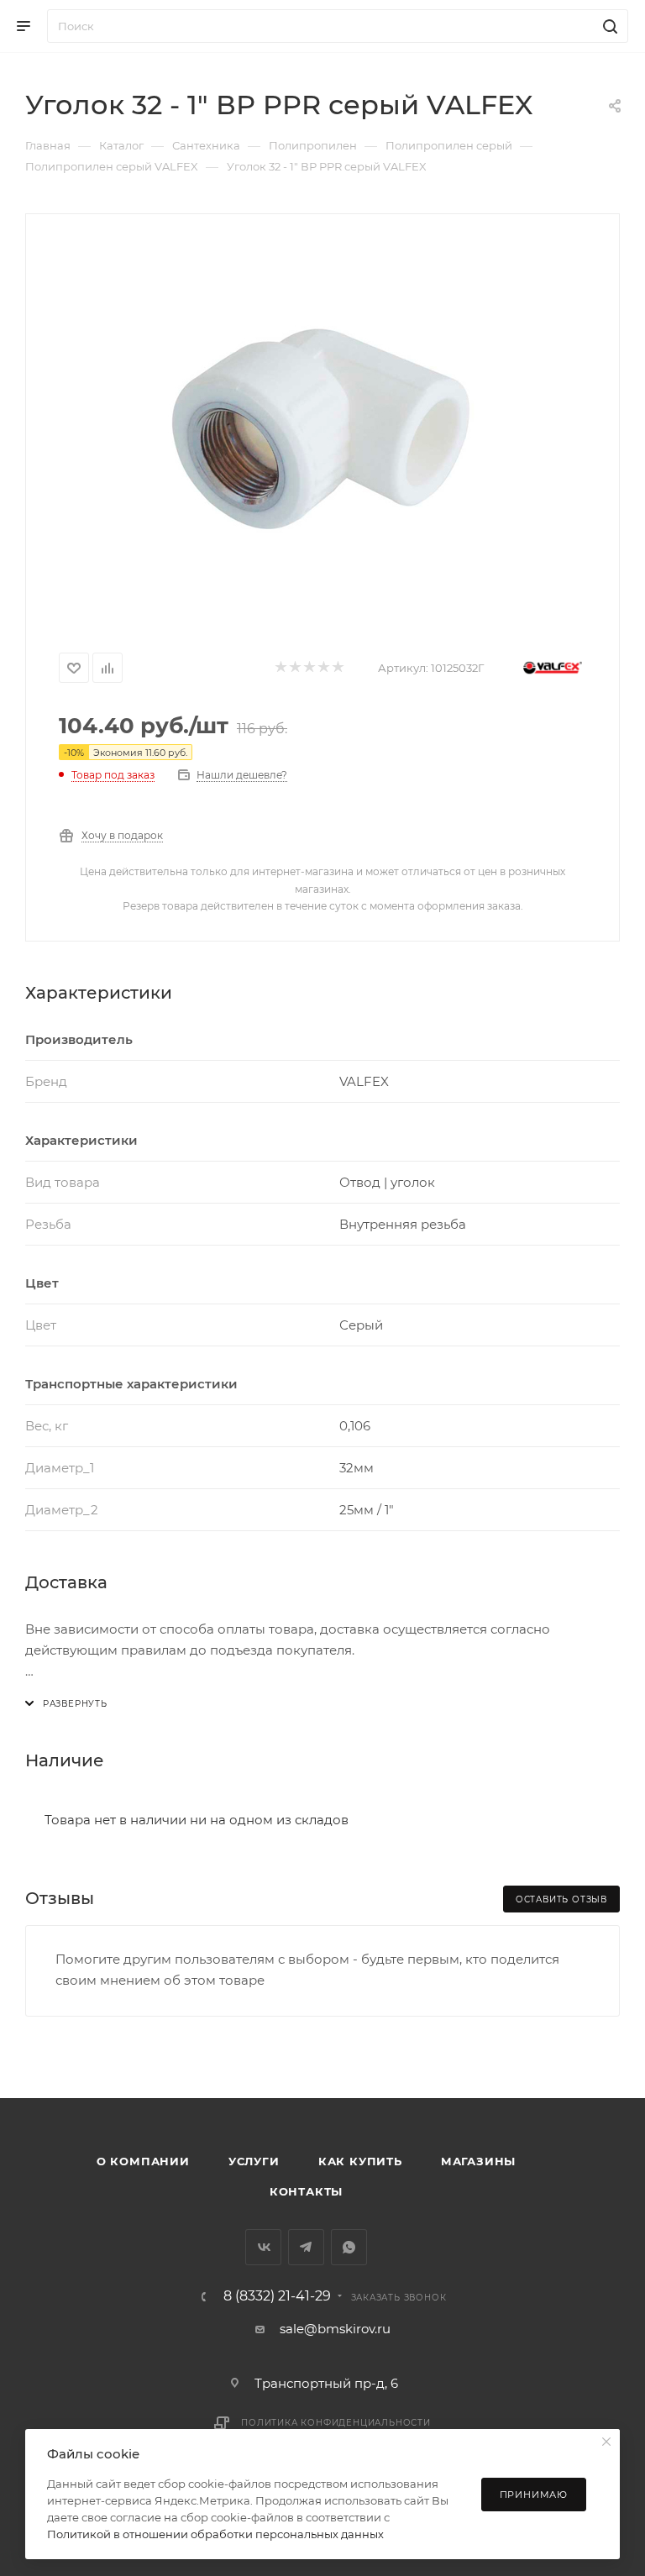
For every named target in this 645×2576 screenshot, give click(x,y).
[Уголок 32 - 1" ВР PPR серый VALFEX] (322, 426)
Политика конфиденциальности (336, 2423)
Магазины (478, 2161)
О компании (143, 2161)
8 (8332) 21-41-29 (277, 2296)
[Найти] (608, 26)
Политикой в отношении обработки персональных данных (215, 2534)
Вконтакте (263, 2247)
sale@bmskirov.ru (335, 2329)
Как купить (360, 2161)
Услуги (254, 2161)
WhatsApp (349, 2247)
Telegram (306, 2247)
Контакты (306, 2191)
